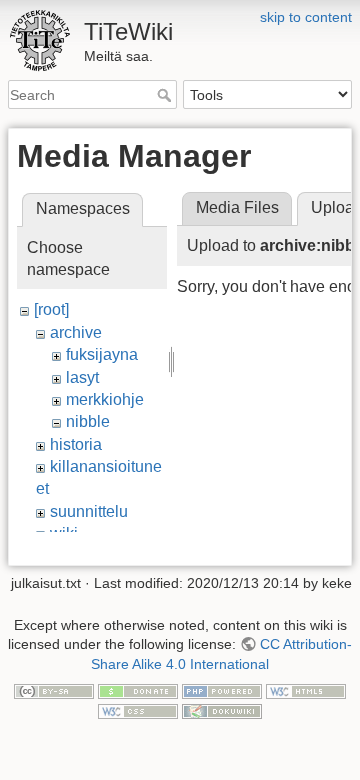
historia (76, 444)
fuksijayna (102, 354)
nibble (88, 421)
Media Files (237, 207)
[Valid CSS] (138, 710)
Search (166, 95)
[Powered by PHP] (222, 691)
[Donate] (138, 691)
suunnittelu (89, 511)
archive (76, 332)
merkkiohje (105, 399)
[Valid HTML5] (306, 691)
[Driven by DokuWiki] (222, 710)
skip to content (306, 17)
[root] (51, 309)
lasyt (82, 377)
